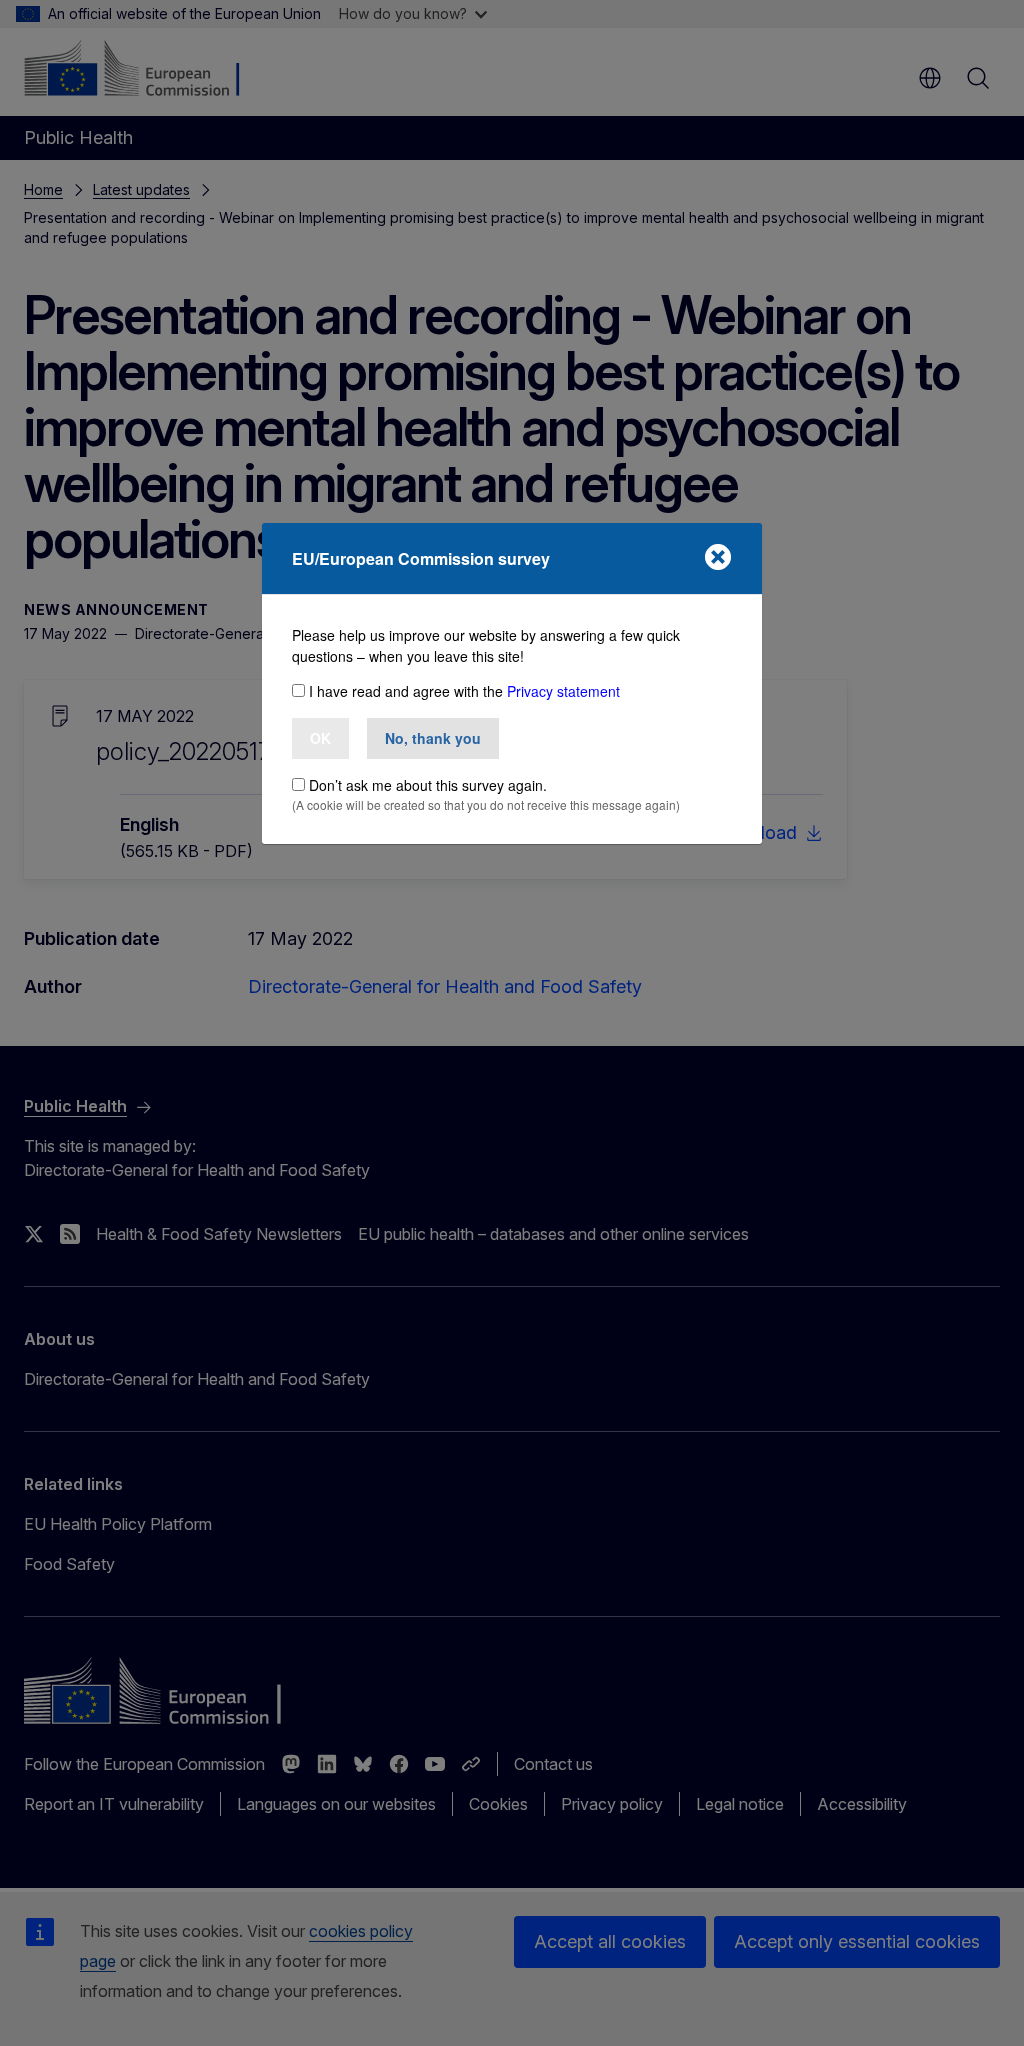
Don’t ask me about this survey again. (428, 785)
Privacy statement (563, 691)
